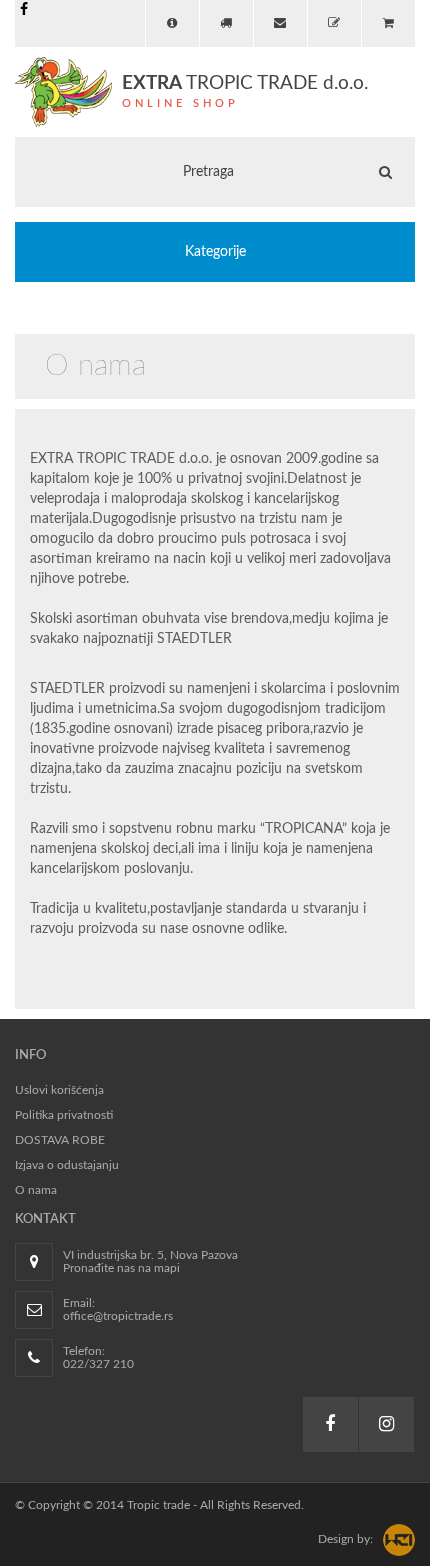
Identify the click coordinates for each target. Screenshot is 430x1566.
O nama (36, 1190)
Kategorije (215, 252)
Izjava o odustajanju (67, 1165)
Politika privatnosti (64, 1115)
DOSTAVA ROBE (60, 1140)
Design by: (345, 1539)
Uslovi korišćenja (59, 1090)
